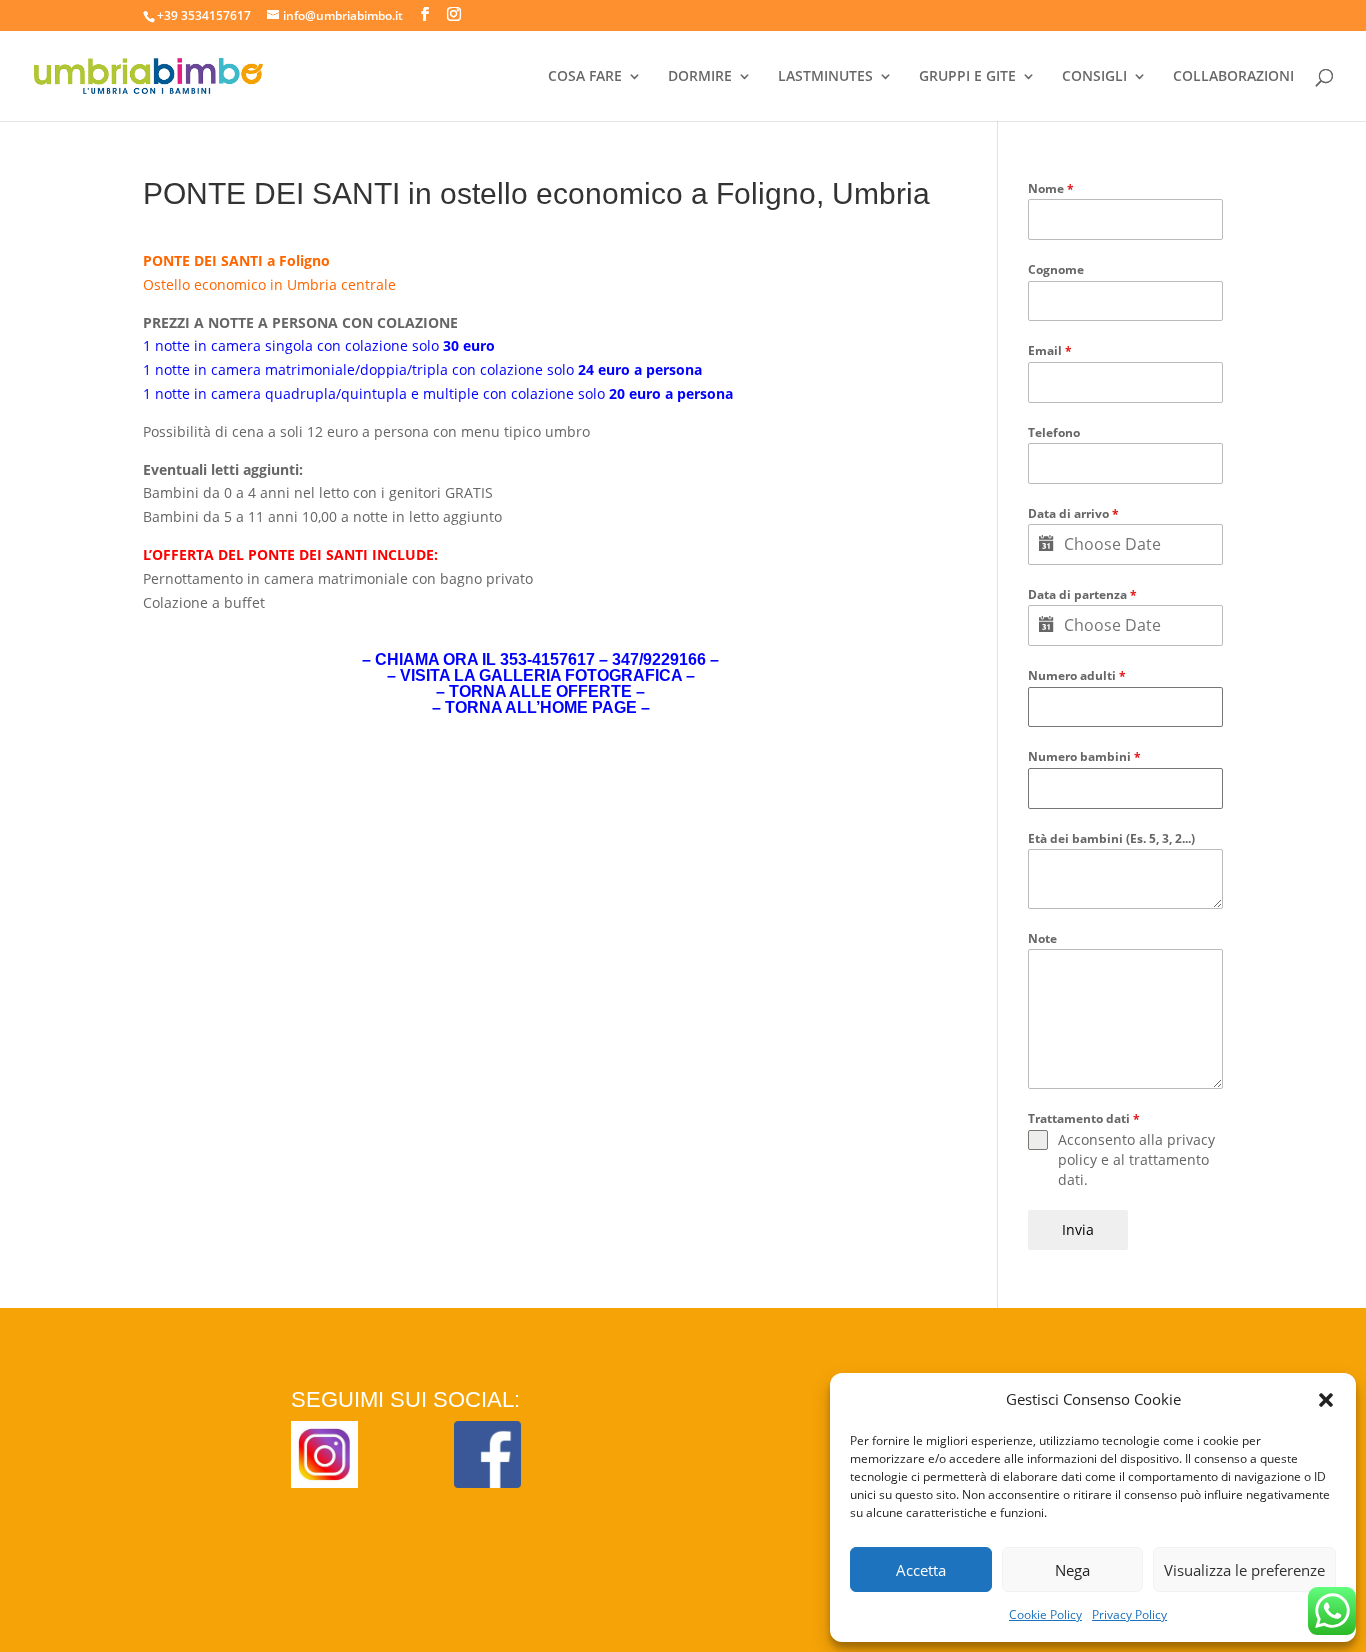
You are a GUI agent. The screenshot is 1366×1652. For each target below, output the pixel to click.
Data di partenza (1082, 594)
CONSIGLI (1094, 77)
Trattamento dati (1084, 1118)
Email (1050, 350)
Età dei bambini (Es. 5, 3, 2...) (1111, 838)
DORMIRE (700, 77)
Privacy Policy (1129, 1614)
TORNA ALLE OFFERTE (540, 691)
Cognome (1056, 269)
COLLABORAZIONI (1233, 77)
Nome (1051, 188)
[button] (1326, 1400)
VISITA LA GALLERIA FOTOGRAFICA (541, 675)
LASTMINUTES (825, 77)
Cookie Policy (1045, 1614)
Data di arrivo (1073, 513)
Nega (1072, 1570)
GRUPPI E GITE (967, 77)
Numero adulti (1077, 675)
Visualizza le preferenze (1244, 1570)
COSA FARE (585, 77)
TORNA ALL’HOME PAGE (541, 707)
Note (1042, 938)
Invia (1078, 1229)
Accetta (921, 1570)
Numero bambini (1084, 756)
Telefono (1054, 432)
